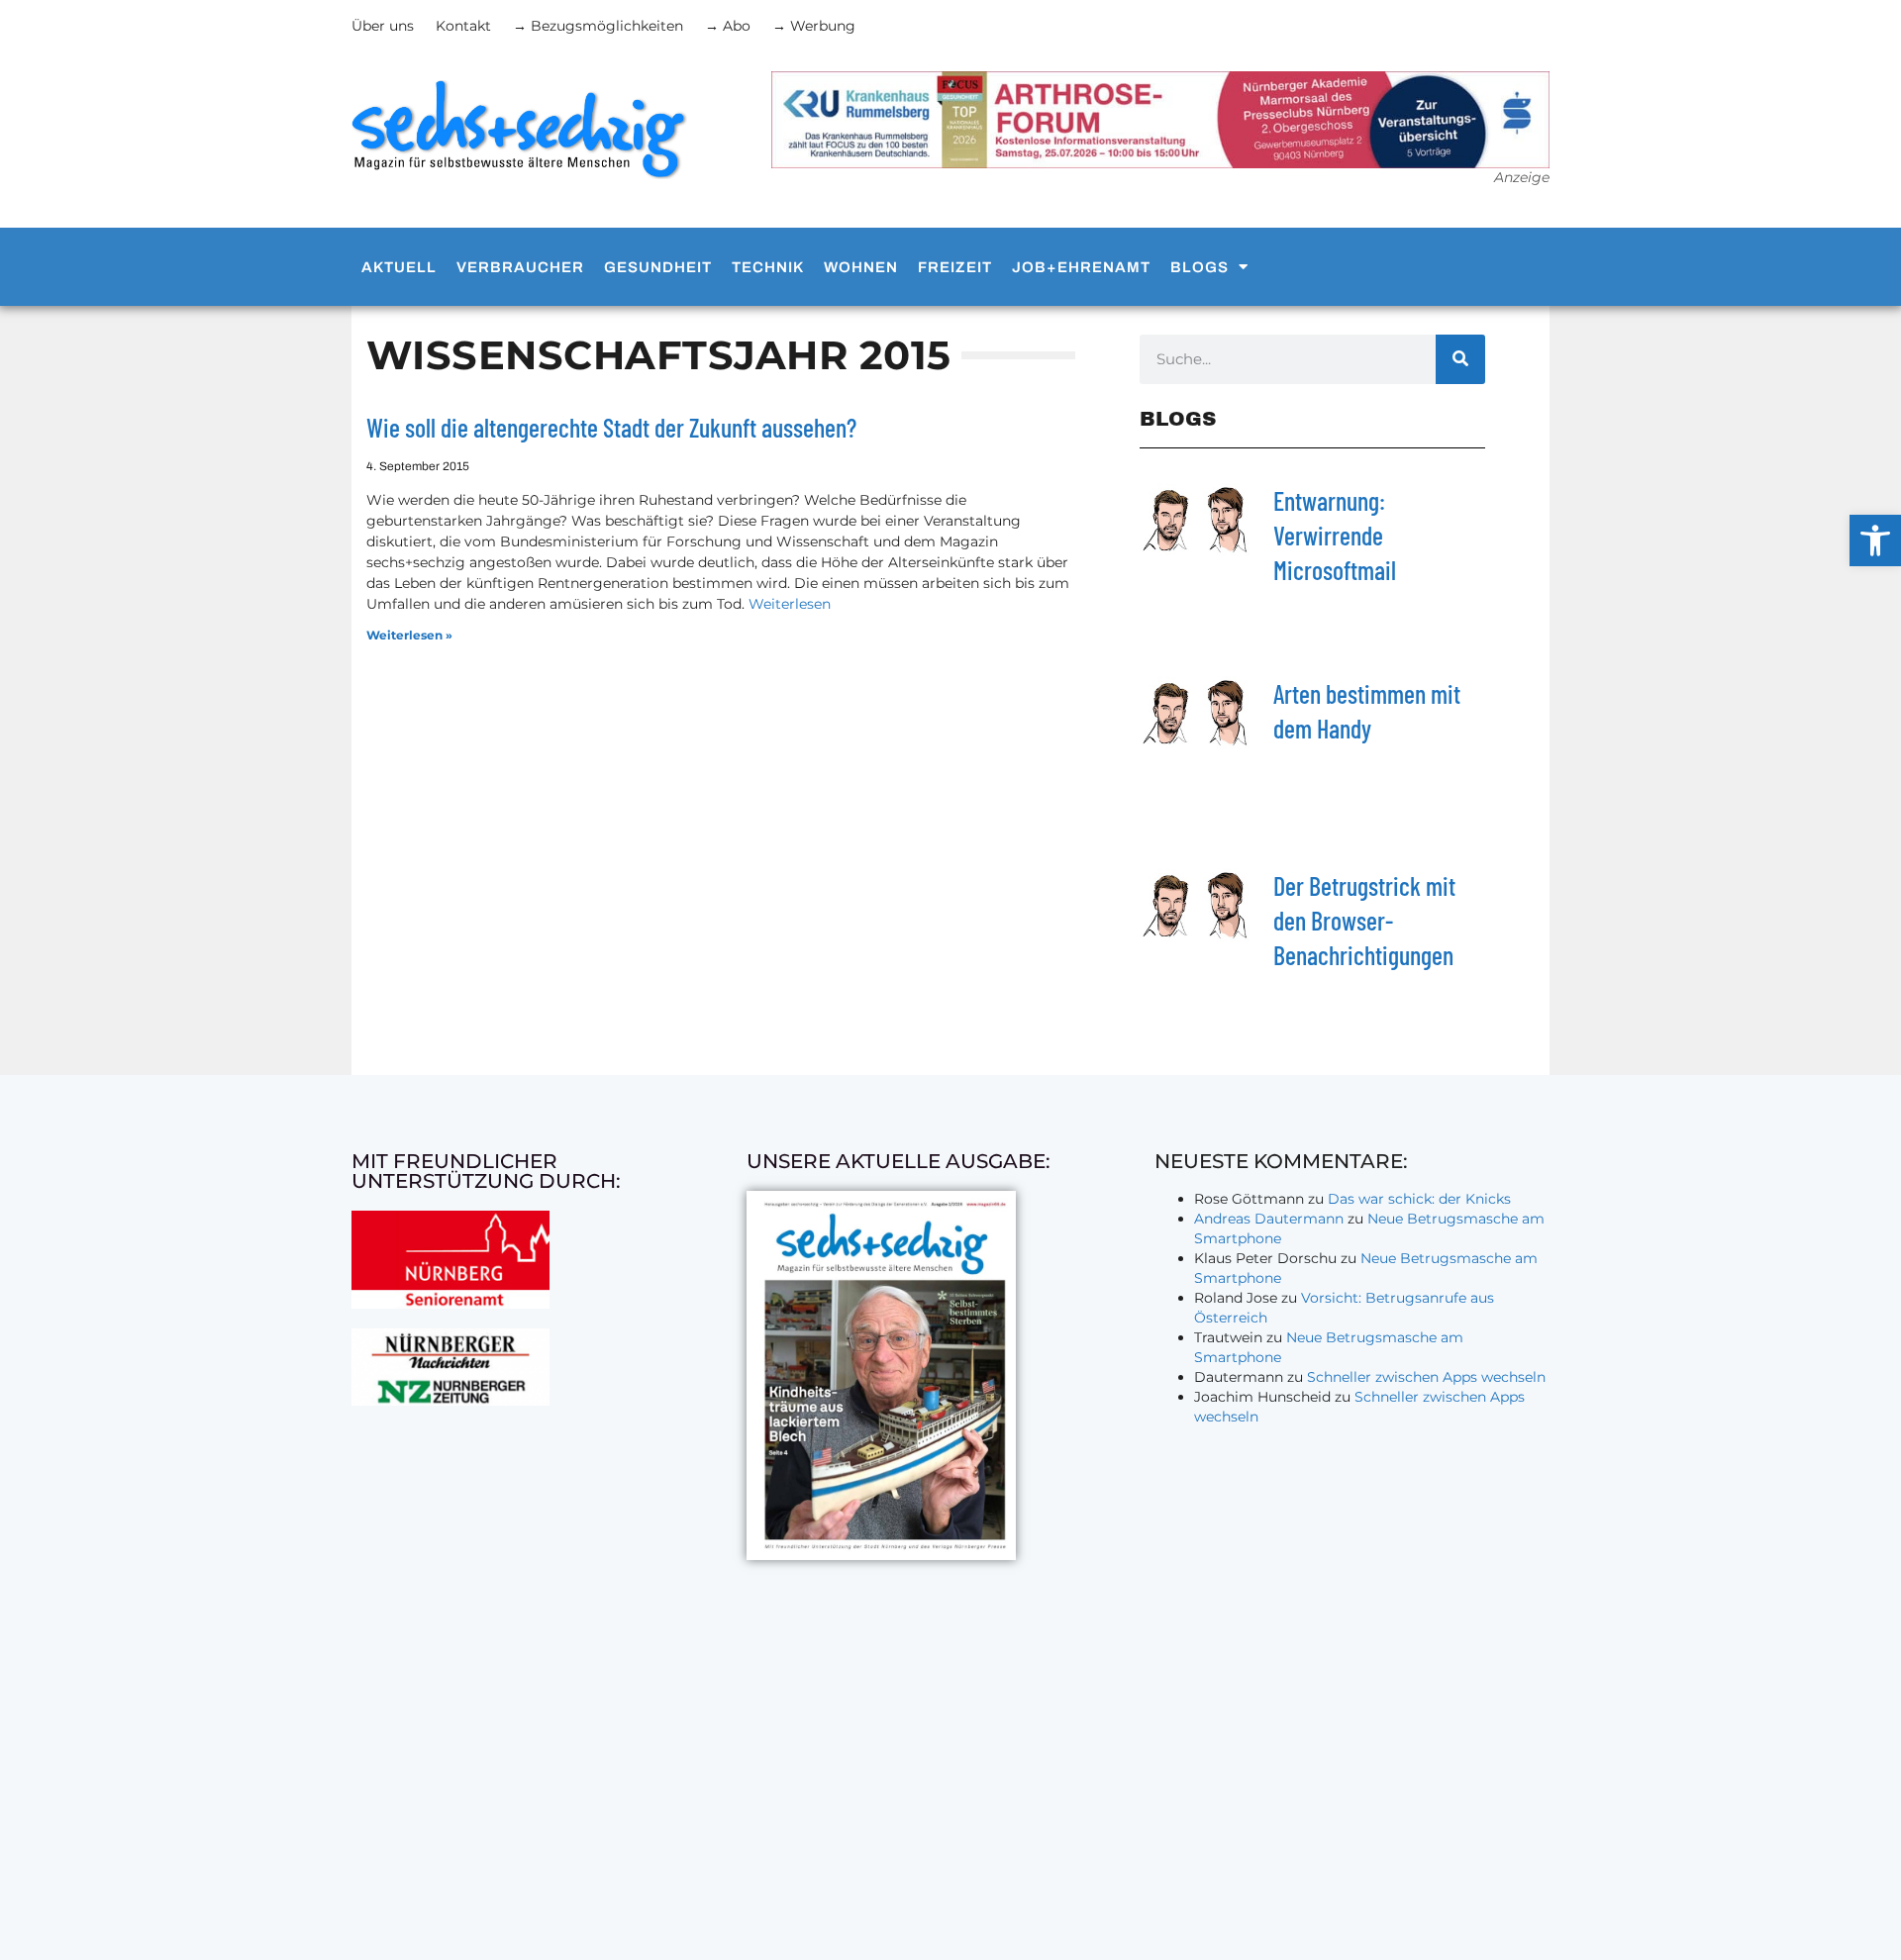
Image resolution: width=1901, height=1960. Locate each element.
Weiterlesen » (409, 635)
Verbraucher (520, 267)
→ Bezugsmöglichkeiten (598, 26)
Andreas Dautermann (1269, 1219)
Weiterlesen (790, 604)
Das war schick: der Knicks (1419, 1199)
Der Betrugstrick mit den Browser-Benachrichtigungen (1364, 920)
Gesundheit (658, 267)
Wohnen (861, 267)
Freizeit (955, 267)
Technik (768, 267)
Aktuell (399, 267)
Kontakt (463, 26)
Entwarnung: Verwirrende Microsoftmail (1335, 535)
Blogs (1200, 267)
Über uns (383, 26)
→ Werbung (814, 26)
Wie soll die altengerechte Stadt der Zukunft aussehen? (611, 427)
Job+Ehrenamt (1081, 267)
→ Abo (728, 26)
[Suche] (1460, 359)
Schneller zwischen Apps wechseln (1426, 1377)
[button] (1875, 540)
